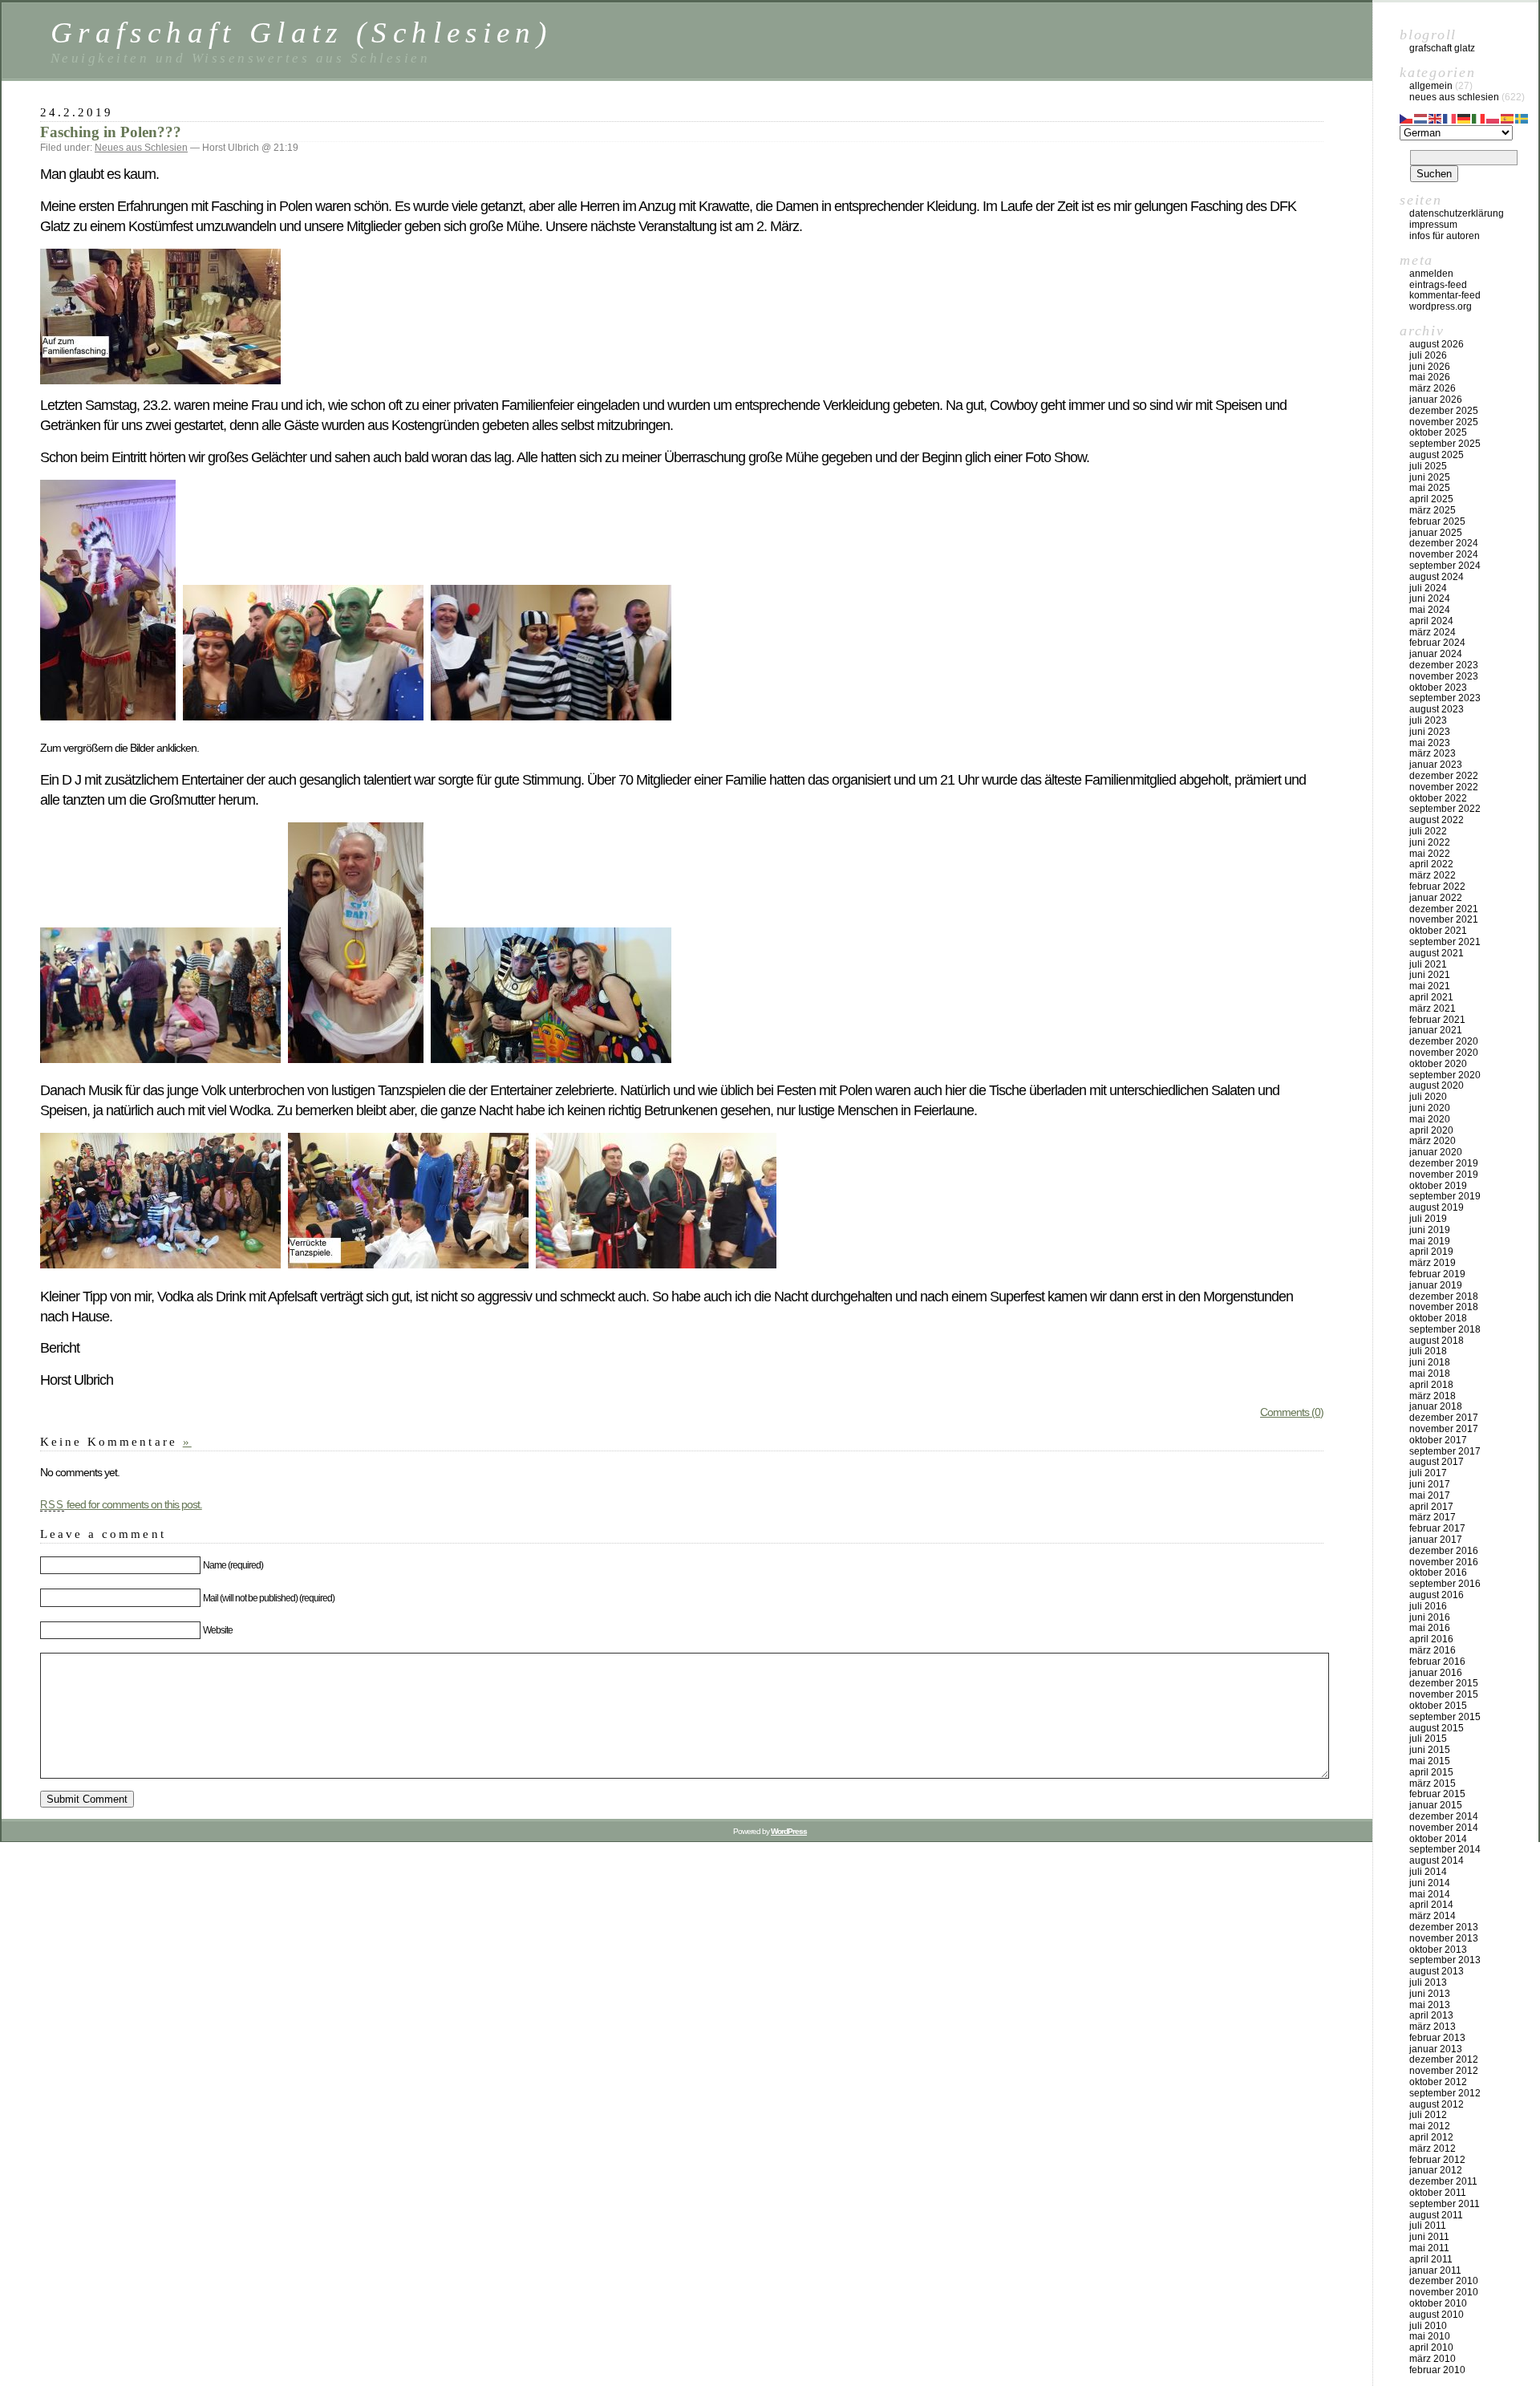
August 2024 (1437, 577)
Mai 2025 (1430, 488)
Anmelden (1431, 274)
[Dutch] (1421, 117)
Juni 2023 (1430, 732)
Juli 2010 (1428, 2326)
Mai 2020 (1430, 1119)
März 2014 (1433, 1916)
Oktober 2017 (1438, 1440)
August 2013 (1437, 1971)
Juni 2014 (1430, 1883)
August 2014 (1437, 1861)
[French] (1450, 117)
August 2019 (1437, 1207)
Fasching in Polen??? (111, 132)
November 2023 (1444, 676)
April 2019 (1431, 1252)
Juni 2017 (1430, 1484)
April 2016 (1431, 1639)
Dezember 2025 (1444, 411)
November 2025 (1444, 422)
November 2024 (1444, 554)
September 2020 (1445, 1075)
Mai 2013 (1430, 2005)
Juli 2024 (1428, 588)
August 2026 (1437, 344)
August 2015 (1437, 1728)
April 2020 (1431, 1130)
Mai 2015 (1430, 1761)
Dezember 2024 (1444, 543)
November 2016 (1444, 1562)
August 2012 (1437, 2104)
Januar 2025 (1436, 533)
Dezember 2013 (1444, 1927)
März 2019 (1433, 1263)
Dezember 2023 (1444, 665)
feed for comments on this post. (121, 1504)
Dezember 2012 (1444, 2059)
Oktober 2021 (1438, 931)
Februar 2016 (1437, 1662)
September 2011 (1445, 2204)
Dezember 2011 (1443, 2181)
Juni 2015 (1430, 1750)
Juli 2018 (1428, 1351)
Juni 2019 (1430, 1230)
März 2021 (1433, 1008)
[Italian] (1479, 117)
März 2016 (1433, 1650)
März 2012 (1433, 2149)
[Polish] (1493, 117)
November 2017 (1444, 1429)
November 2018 (1444, 1307)
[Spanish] (1508, 117)
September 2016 (1445, 1584)
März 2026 (1433, 388)
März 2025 (1433, 510)
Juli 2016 (1428, 1606)
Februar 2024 (1437, 643)
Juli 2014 (1428, 1872)
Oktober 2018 (1438, 1318)
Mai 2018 (1430, 1374)
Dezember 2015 (1444, 1683)
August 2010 (1437, 2315)
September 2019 (1445, 1196)
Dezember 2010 (1444, 2281)
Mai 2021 (1430, 986)
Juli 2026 (1428, 355)
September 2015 (1445, 1717)
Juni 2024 (1430, 599)
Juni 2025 (1430, 477)
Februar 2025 (1437, 521)
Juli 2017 (1428, 1473)
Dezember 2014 (1444, 1816)
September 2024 (1445, 566)
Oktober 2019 (1438, 1186)
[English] (1436, 117)
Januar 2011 (1435, 2270)
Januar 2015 (1436, 1805)
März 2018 (1433, 1396)
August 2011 (1436, 2215)
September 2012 (1445, 2093)
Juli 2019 (1428, 1219)
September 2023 (1445, 698)
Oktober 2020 (1438, 1064)
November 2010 (1444, 2292)
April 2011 (1431, 2259)
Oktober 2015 (1438, 1706)
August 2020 (1437, 1085)
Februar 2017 (1437, 1528)
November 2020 (1444, 1053)
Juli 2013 (1428, 1982)
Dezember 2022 (1444, 776)
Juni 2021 (1430, 975)
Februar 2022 (1437, 887)
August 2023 (1437, 709)
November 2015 (1444, 1694)
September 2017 (1445, 1451)
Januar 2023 (1436, 765)
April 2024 (1431, 621)
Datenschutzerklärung (1457, 213)
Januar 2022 (1436, 898)
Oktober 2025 (1438, 432)
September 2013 (1445, 1960)
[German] (1465, 117)
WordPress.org (1441, 306)
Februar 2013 (1437, 2038)
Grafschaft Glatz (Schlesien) (301, 32)
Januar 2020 (1436, 1152)
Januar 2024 (1436, 654)
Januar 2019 (1436, 1285)
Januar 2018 (1436, 1406)
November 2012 (1444, 2071)
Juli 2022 (1428, 831)
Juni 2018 (1430, 1362)
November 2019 (1444, 1175)
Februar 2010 (1437, 2370)
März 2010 (1433, 2359)
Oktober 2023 (1438, 688)
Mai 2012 (1430, 2126)
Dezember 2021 (1444, 909)
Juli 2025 (1428, 466)
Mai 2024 (1430, 610)
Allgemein (1431, 86)
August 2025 (1437, 455)
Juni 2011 (1429, 2237)
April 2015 (1431, 1772)
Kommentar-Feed (1445, 295)
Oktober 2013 (1438, 1950)
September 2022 (1445, 809)
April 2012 (1431, 2137)
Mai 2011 (1429, 2248)
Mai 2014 (1430, 1894)
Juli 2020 (1428, 1097)
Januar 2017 (1436, 1540)
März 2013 (1433, 2027)
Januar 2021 (1436, 1030)
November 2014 (1444, 1828)
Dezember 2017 (1444, 1418)
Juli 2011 (1428, 2226)
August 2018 (1437, 1341)
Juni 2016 (1430, 1617)
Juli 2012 (1428, 2115)
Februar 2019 (1437, 1274)
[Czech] (1407, 117)
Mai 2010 (1430, 2336)
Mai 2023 (1430, 743)
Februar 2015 (1437, 1794)
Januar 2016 (1436, 1673)
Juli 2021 (1428, 964)
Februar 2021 (1437, 1020)
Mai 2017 (1430, 1495)
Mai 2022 (1430, 854)
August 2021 (1437, 953)
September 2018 (1445, 1329)
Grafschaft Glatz (1442, 48)
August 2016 (1437, 1595)
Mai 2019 (1430, 1241)
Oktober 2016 (1438, 1572)
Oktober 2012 (1438, 2082)
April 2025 (1431, 499)
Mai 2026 (1430, 377)
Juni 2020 (1430, 1108)
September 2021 (1445, 942)
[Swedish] (1522, 117)
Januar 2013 (1436, 2049)
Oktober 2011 (1438, 2193)
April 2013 (1431, 2015)
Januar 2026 (1436, 400)
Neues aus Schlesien (141, 148)
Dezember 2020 (1444, 1041)
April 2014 (1431, 1905)
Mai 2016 (1430, 1628)
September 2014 (1445, 1849)
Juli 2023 (1428, 720)
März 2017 (1433, 1517)
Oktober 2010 (1438, 2303)
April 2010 (1431, 2347)
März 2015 (1433, 1783)
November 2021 (1444, 919)
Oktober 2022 (1438, 798)
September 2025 (1445, 444)
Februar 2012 (1437, 2160)
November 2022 (1444, 787)
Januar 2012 (1436, 2170)
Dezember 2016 (1444, 1551)
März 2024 (1433, 632)
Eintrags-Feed (1438, 285)
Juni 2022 (1430, 842)
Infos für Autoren (1445, 236)
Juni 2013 (1430, 1994)
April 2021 (1431, 997)
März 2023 (1433, 753)
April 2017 (1431, 1507)
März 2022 (1433, 875)
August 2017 (1437, 1462)
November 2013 (1444, 1938)
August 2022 (1437, 820)
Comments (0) (1292, 1412)
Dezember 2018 (1444, 1296)
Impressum (1433, 225)
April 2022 (1431, 864)
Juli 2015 (1428, 1739)
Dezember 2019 (1444, 1163)
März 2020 (1433, 1141)
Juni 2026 (1430, 367)
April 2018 (1431, 1385)
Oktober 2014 (1438, 1839)
